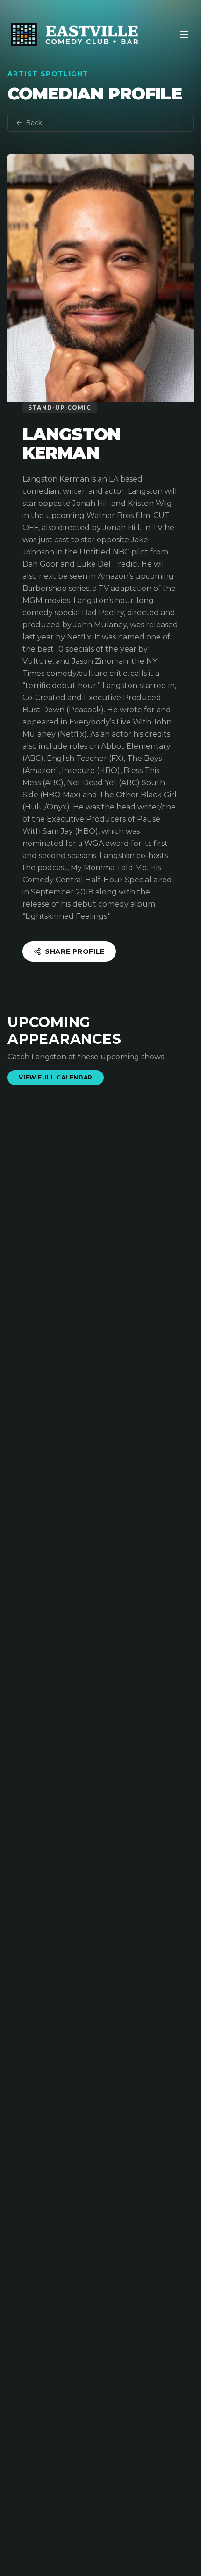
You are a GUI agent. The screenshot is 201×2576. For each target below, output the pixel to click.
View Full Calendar (56, 1077)
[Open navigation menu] (184, 35)
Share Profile (75, 951)
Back (34, 123)
